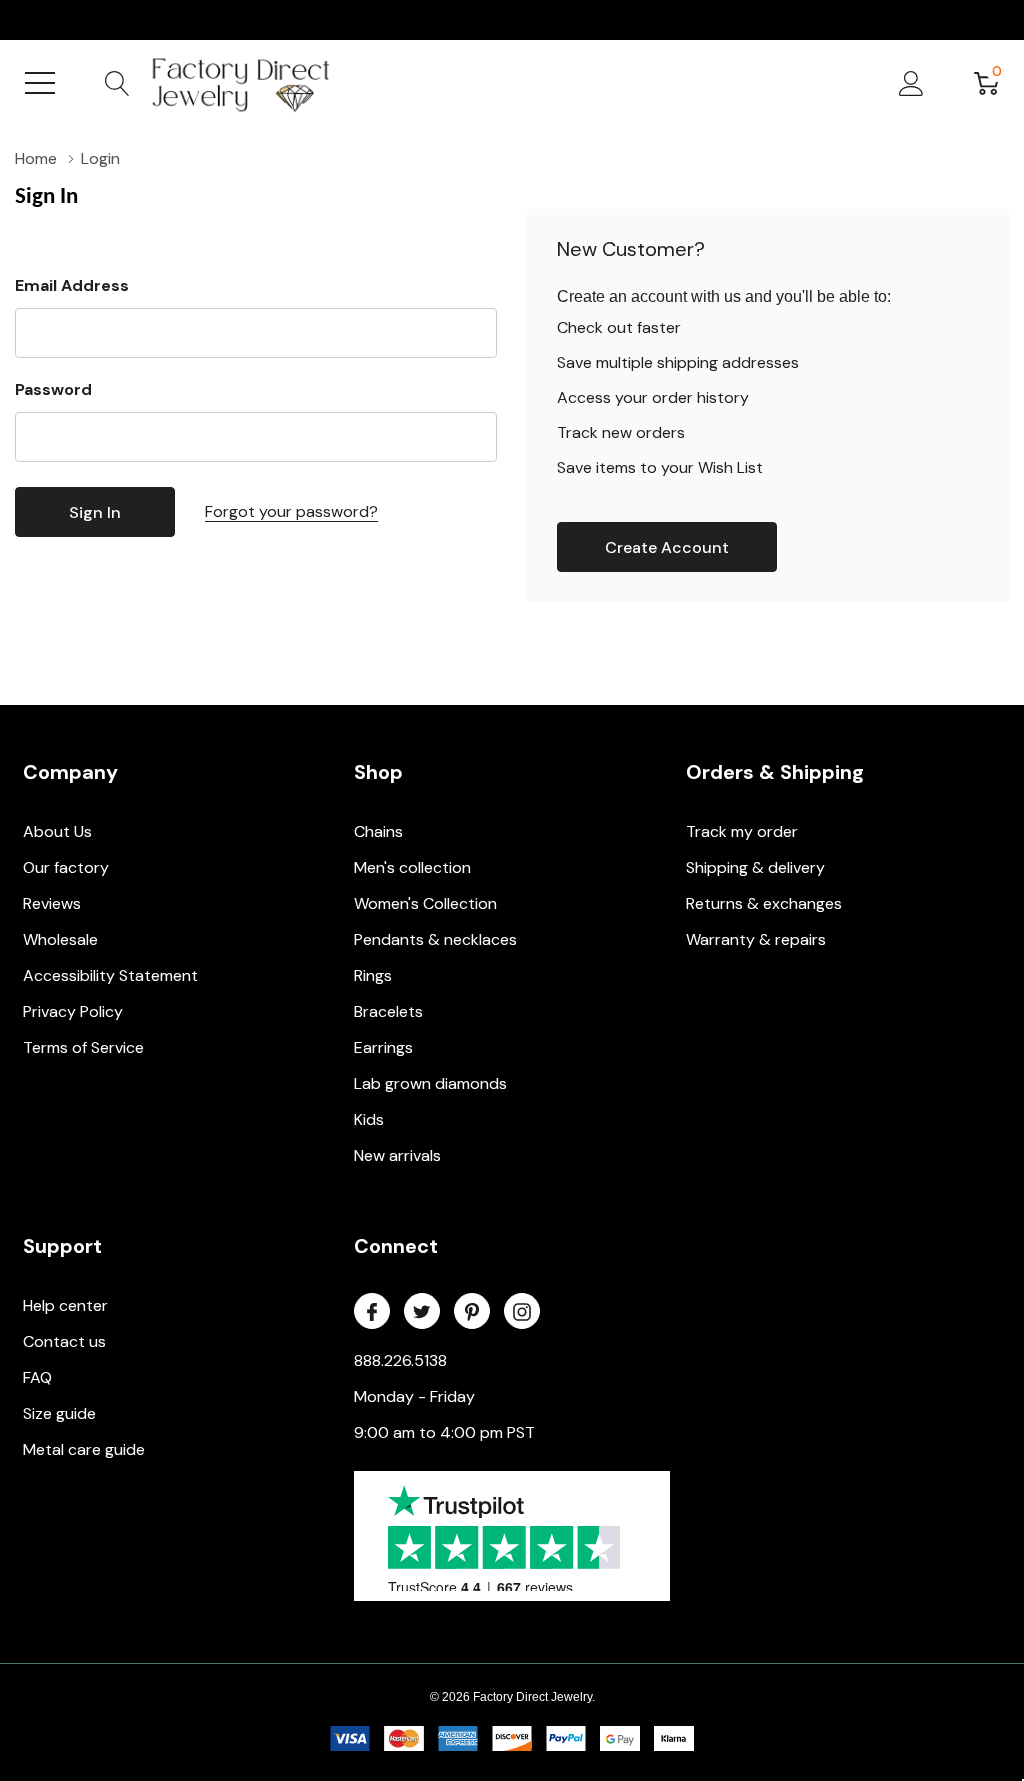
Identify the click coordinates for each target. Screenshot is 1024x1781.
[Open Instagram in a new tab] (522, 1312)
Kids (369, 1119)
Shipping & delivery (755, 867)
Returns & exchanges (764, 903)
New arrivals (397, 1155)
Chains (378, 831)
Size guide (59, 1413)
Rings (373, 975)
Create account (667, 547)
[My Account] (911, 83)
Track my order (742, 831)
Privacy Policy (73, 1011)
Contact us (64, 1341)
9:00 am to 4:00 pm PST (444, 1432)
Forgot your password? (291, 511)
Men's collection (412, 867)
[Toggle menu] (40, 83)
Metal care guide (84, 1449)
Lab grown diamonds (430, 1083)
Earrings (383, 1047)
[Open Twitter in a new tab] (422, 1312)
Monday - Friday (414, 1396)
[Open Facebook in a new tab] (372, 1312)
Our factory (66, 867)
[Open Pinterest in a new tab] (472, 1312)
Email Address (72, 285)
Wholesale (60, 939)
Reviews (52, 903)
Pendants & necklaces (435, 939)
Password (53, 389)
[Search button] (117, 83)
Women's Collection (425, 903)
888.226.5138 (400, 1360)
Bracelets (388, 1011)
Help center (65, 1305)
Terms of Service (83, 1047)
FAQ (37, 1377)
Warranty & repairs (756, 939)
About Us (57, 831)
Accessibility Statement (110, 975)
